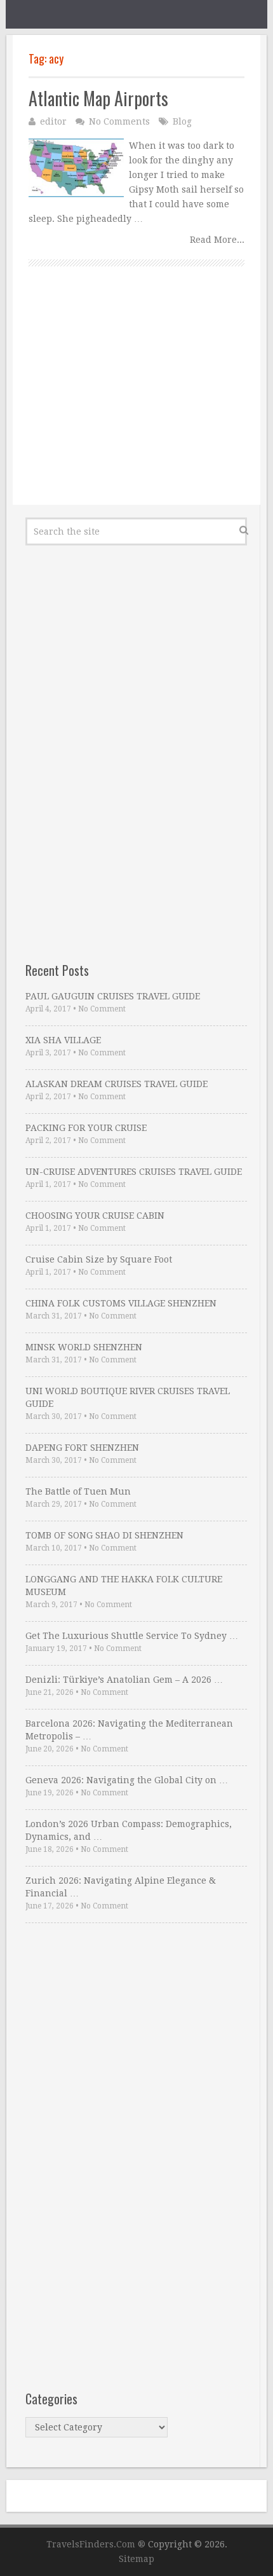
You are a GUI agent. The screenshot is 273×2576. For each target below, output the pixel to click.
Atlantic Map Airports (98, 98)
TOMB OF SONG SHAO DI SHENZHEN (104, 1535)
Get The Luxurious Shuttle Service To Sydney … (132, 1636)
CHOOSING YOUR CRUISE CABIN (95, 1216)
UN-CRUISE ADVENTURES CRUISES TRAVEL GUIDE (134, 1172)
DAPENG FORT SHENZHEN (82, 1448)
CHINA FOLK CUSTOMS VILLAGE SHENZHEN (121, 1303)
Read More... (217, 240)
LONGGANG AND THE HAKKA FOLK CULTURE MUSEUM (124, 1586)
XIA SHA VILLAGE (63, 1040)
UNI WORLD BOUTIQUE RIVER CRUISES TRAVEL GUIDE (128, 1397)
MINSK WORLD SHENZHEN (84, 1347)
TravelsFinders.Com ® (96, 2544)
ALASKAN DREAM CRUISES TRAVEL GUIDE (117, 1084)
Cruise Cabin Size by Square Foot (99, 1259)
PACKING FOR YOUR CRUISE (86, 1128)
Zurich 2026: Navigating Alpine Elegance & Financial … (121, 1887)
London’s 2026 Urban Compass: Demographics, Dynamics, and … (129, 1830)
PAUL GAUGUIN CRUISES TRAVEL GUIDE (113, 996)
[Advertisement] (136, 400)
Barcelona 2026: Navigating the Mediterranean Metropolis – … (129, 1730)
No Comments (119, 121)
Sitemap (136, 2559)
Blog (182, 121)
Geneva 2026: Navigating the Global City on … (127, 1780)
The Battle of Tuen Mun (78, 1491)
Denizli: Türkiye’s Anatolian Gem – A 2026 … (124, 1680)
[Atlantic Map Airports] (76, 168)
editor (53, 121)
